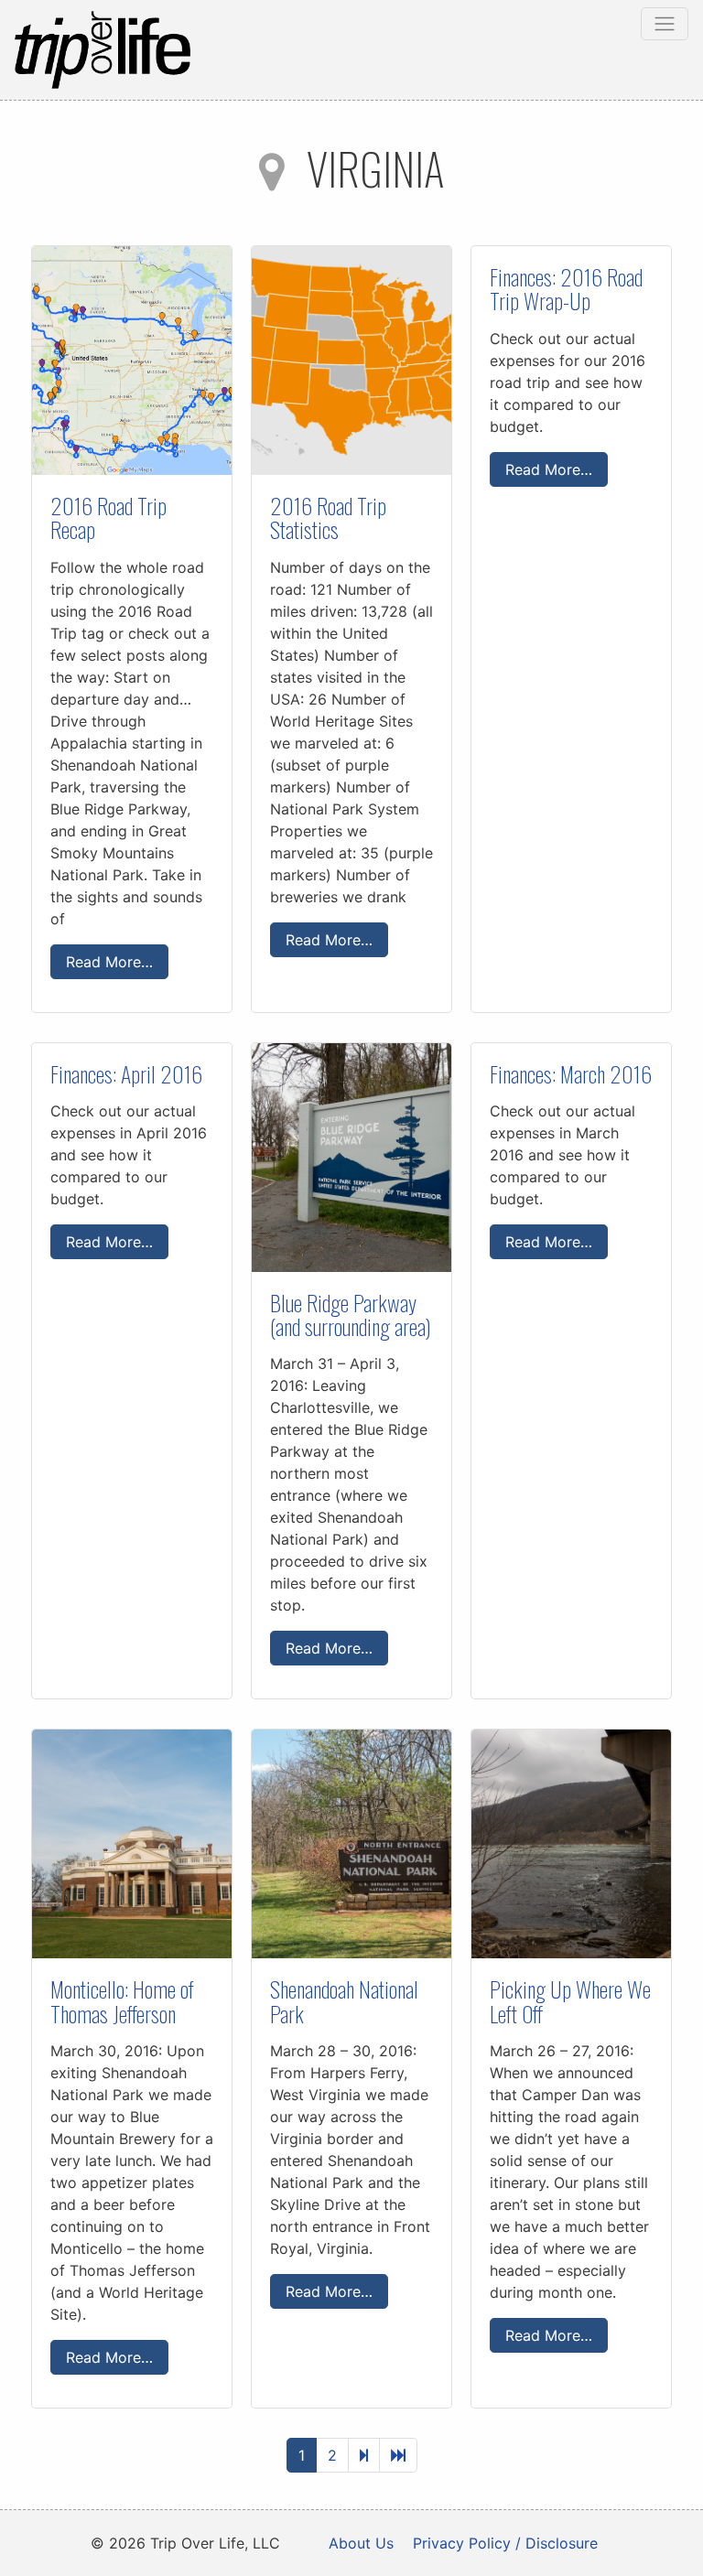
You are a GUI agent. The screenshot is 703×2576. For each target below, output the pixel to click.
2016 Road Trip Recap (108, 517)
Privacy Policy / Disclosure (505, 2543)
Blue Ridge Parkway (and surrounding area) (351, 1314)
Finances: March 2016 (571, 1073)
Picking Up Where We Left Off (570, 2000)
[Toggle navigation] (665, 24)
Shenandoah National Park (344, 2000)
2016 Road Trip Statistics (328, 517)
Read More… (109, 962)
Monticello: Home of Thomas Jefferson (122, 2000)
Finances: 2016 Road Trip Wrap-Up (566, 288)
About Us (361, 2543)
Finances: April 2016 (126, 1073)
